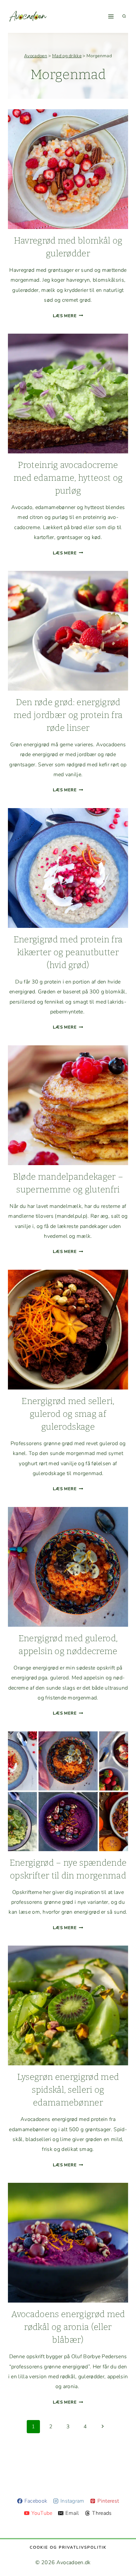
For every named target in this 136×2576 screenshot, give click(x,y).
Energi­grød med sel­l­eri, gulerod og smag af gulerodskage (68, 1414)
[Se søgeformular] (124, 16)
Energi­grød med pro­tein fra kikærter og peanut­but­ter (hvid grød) (68, 952)
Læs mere (68, 316)
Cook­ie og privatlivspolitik (68, 2547)
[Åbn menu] (111, 16)
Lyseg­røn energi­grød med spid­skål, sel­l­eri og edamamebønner (68, 2090)
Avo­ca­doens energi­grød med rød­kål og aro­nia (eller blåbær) (68, 2327)
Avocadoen (36, 56)
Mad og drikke (67, 56)
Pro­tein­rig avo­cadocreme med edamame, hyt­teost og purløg (68, 478)
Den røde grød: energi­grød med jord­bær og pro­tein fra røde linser (68, 715)
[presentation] (68, 169)
